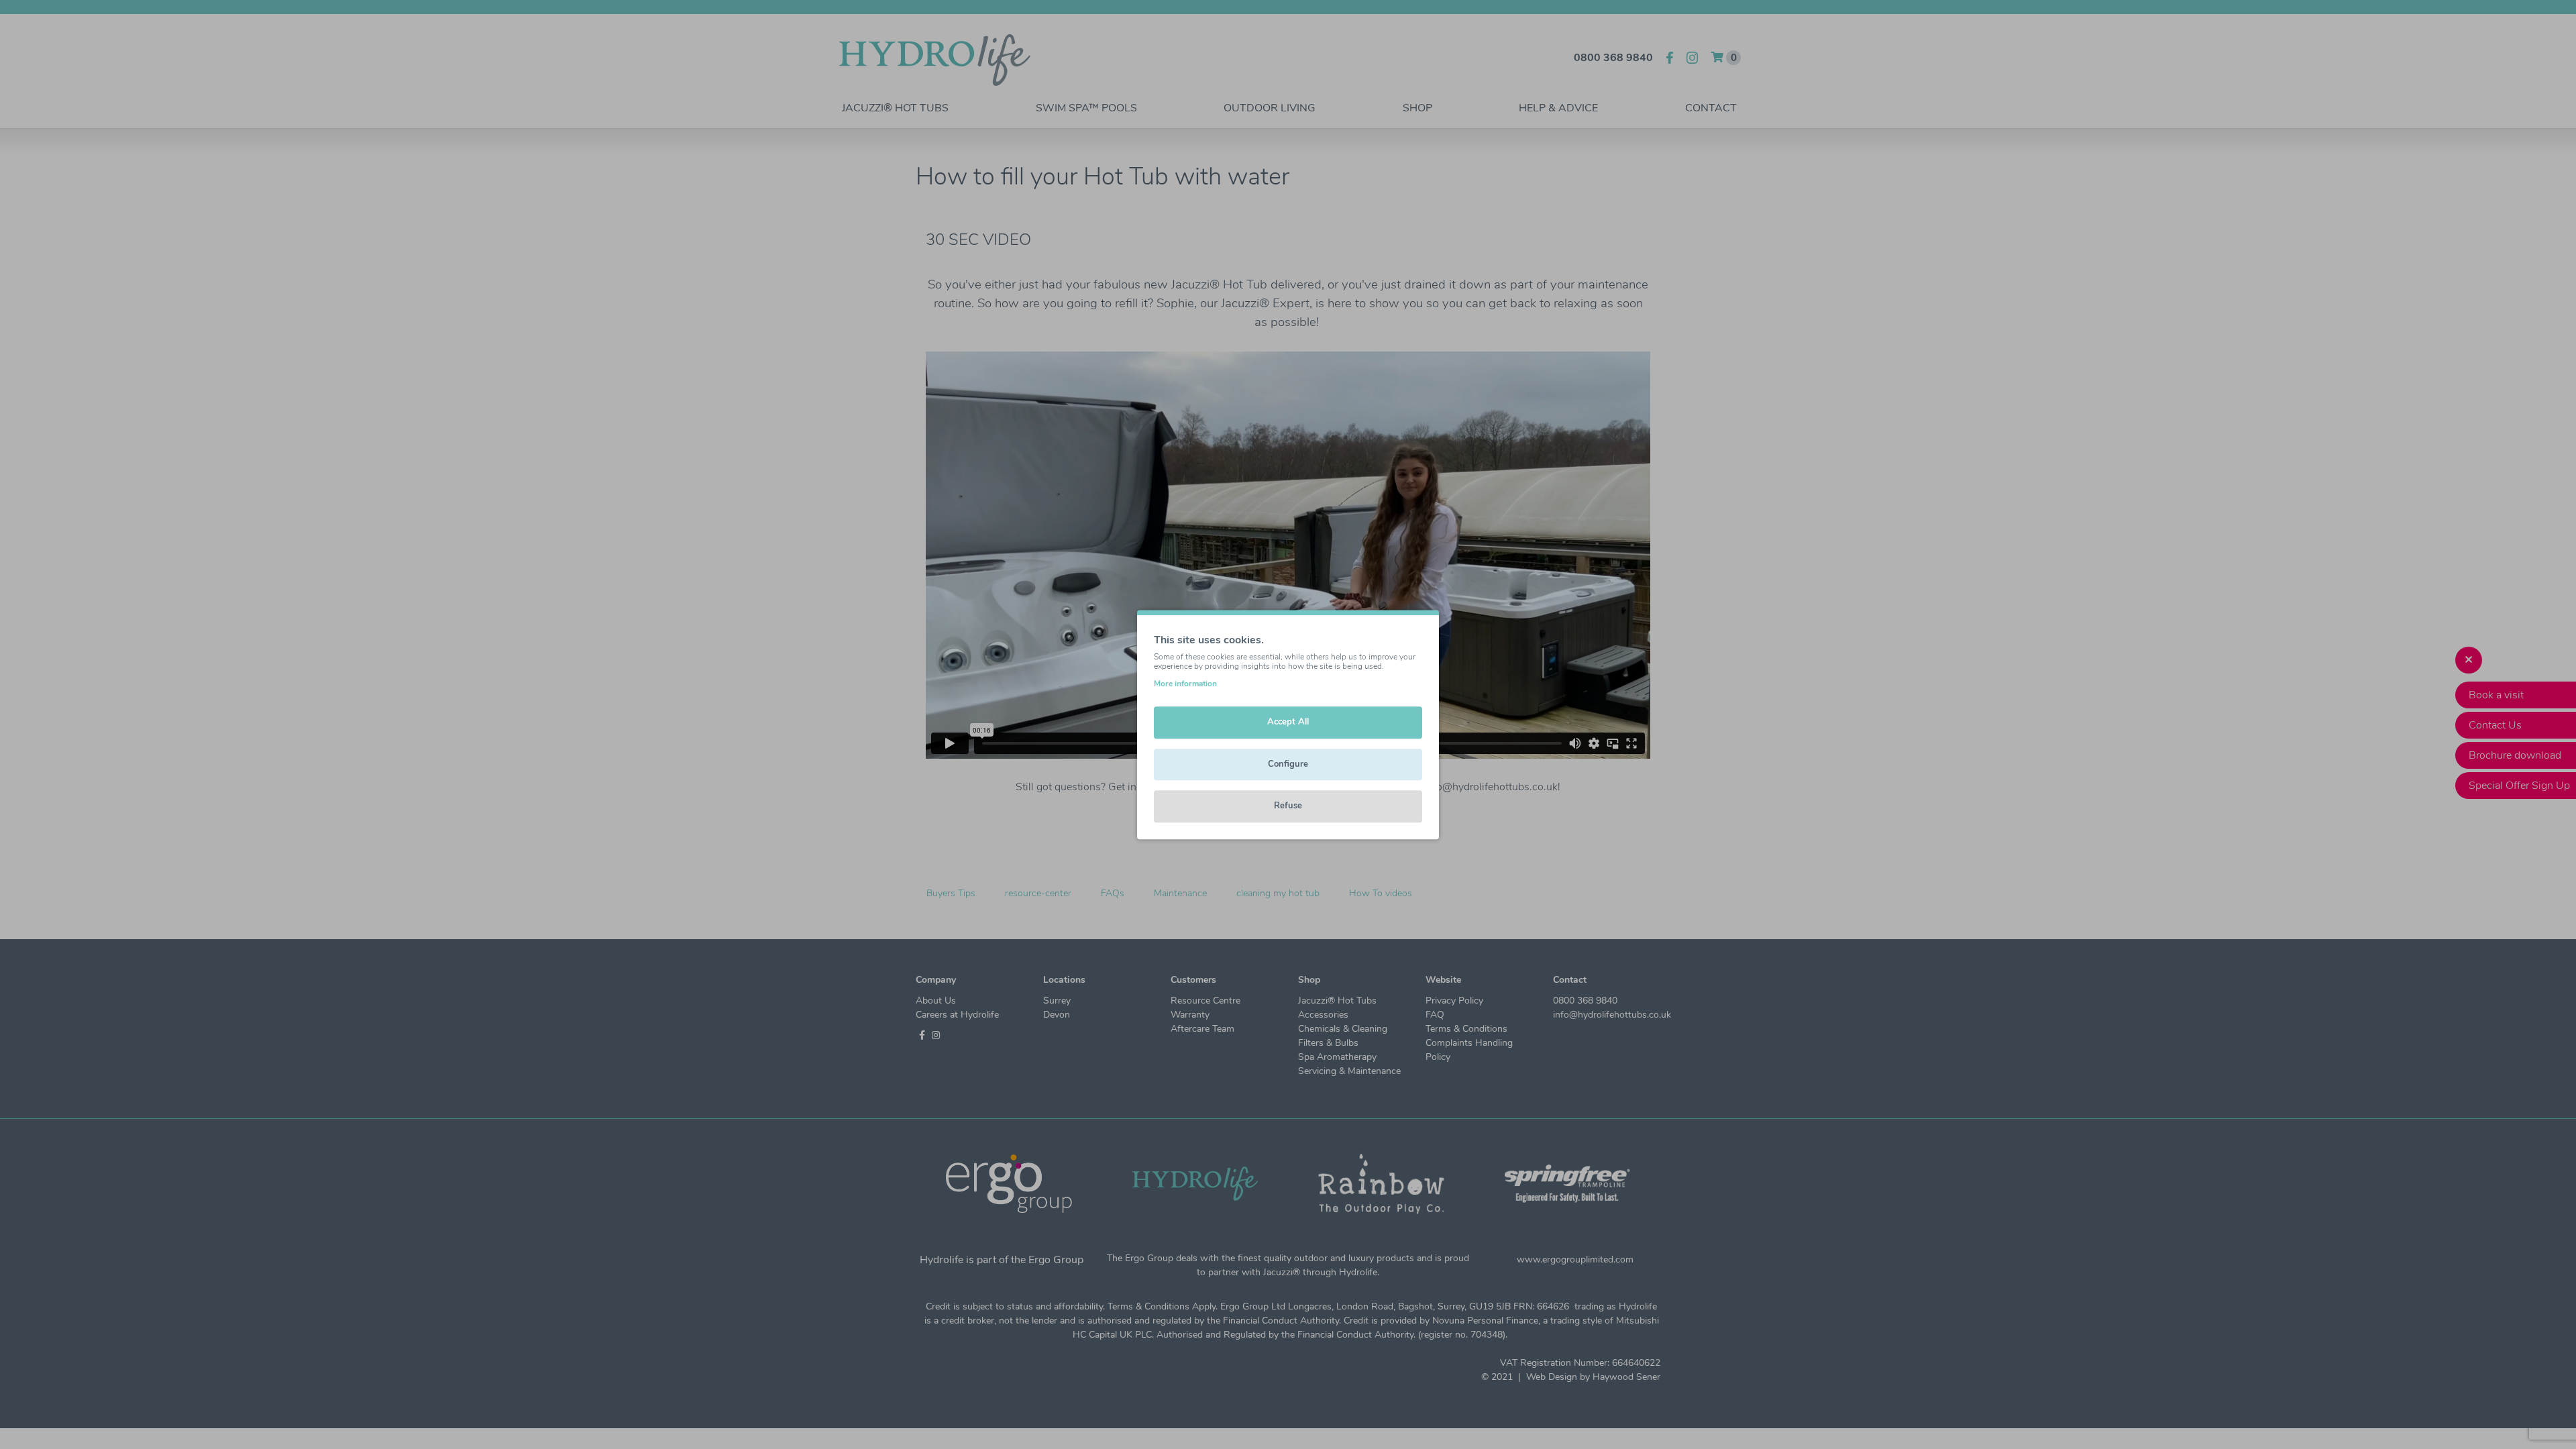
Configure (1288, 764)
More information (1185, 684)
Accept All (1288, 722)
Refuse (1288, 806)
